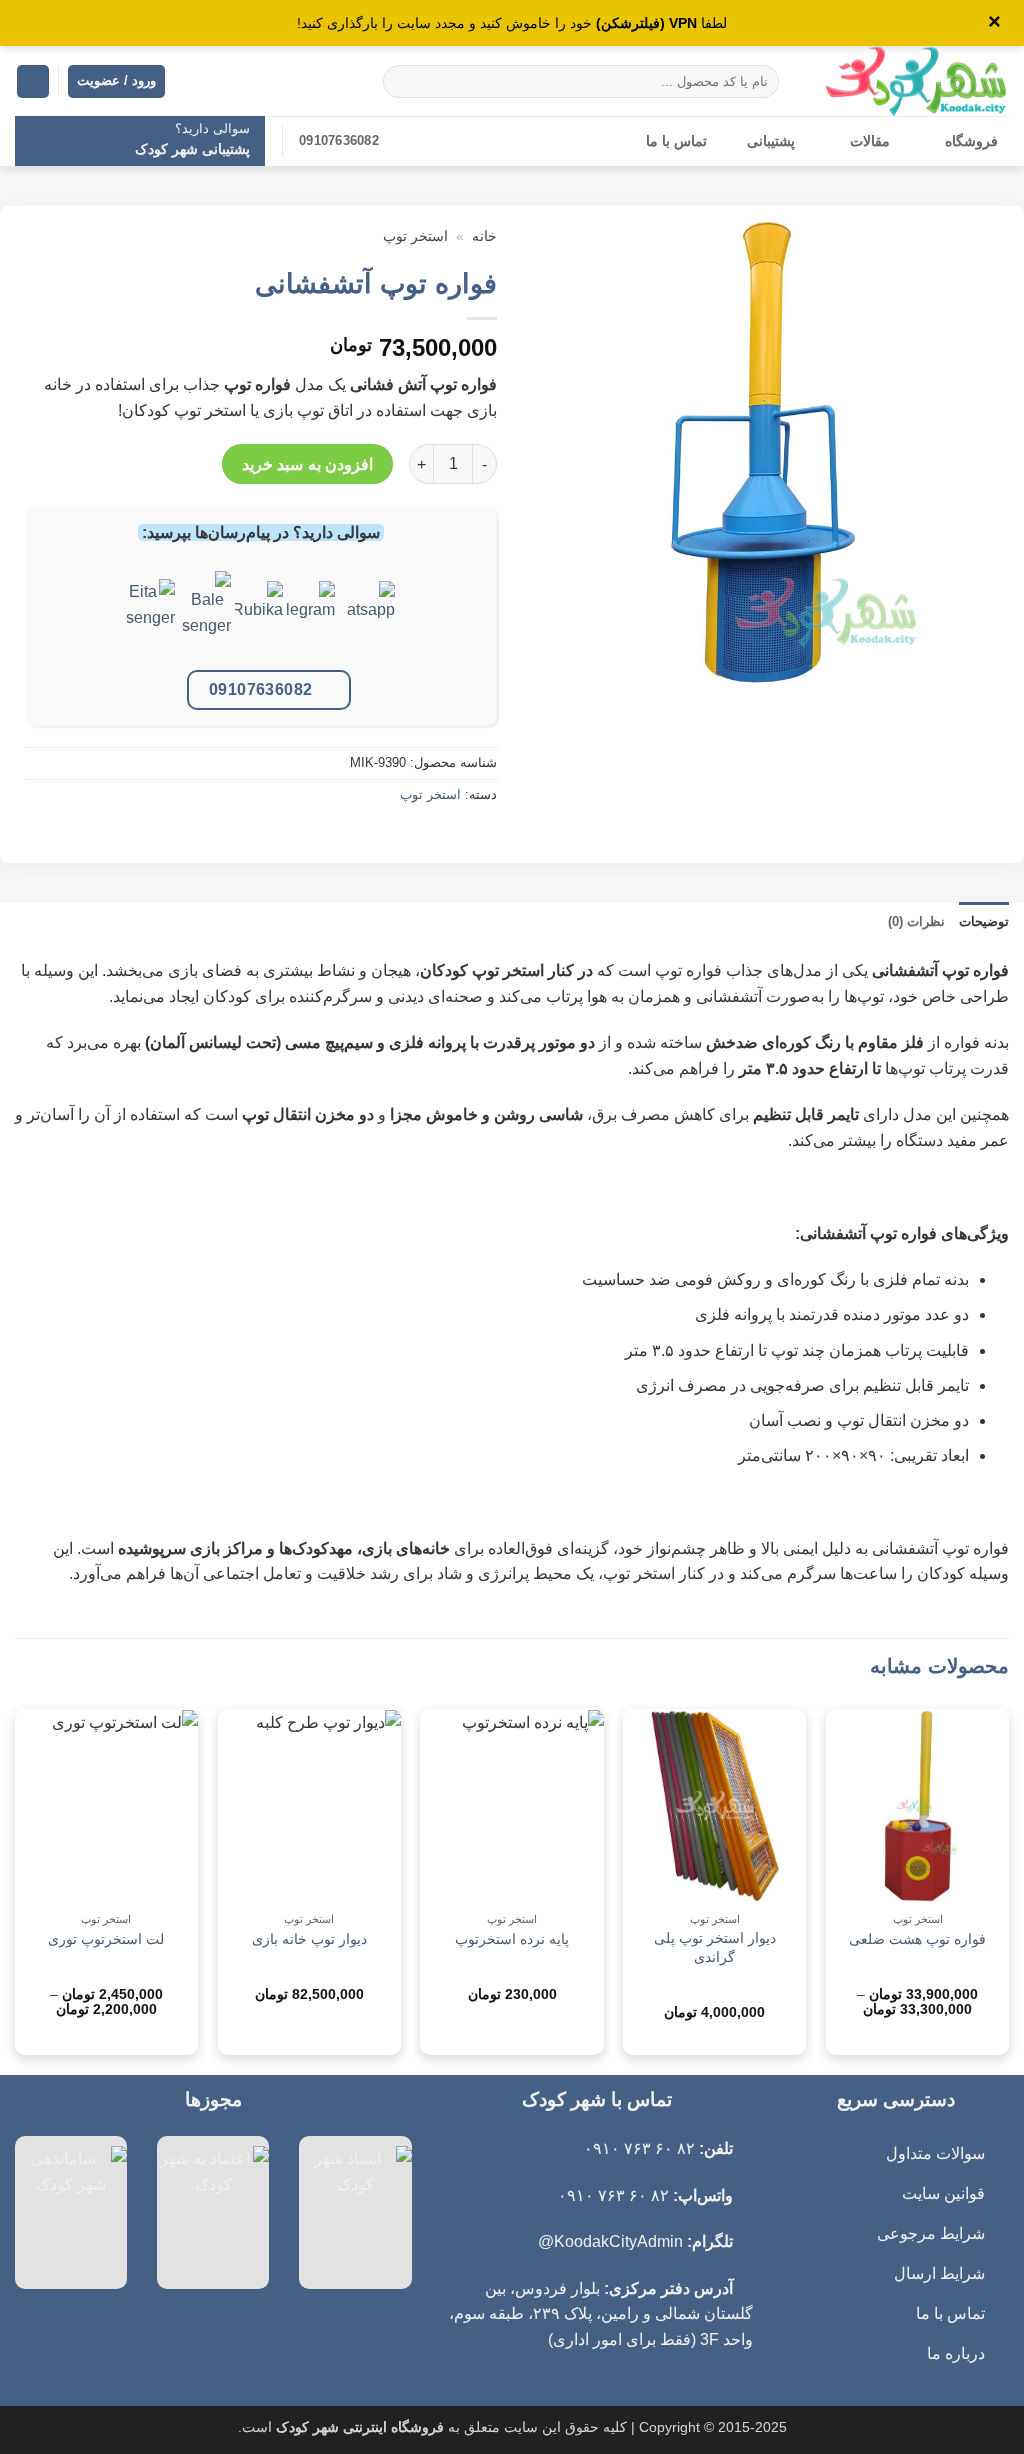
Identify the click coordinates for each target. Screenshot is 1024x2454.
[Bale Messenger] (207, 619)
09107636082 (261, 689)
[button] (33, 81)
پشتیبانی (771, 141)
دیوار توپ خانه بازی (309, 1939)
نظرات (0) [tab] (916, 921)
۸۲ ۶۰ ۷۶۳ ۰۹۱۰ (639, 2148)
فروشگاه (971, 141)
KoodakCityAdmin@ (610, 2241)
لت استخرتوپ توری (106, 1939)
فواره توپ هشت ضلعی (917, 1939)
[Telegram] (311, 619)
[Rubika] (259, 619)
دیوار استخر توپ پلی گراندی (715, 1947)
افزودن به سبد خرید (307, 464)
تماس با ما (677, 141)
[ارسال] (401, 82)
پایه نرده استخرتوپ (512, 1939)
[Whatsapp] (371, 619)
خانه (484, 236)
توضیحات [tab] (984, 921)
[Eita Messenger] (151, 619)
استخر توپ (415, 236)
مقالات (870, 141)
